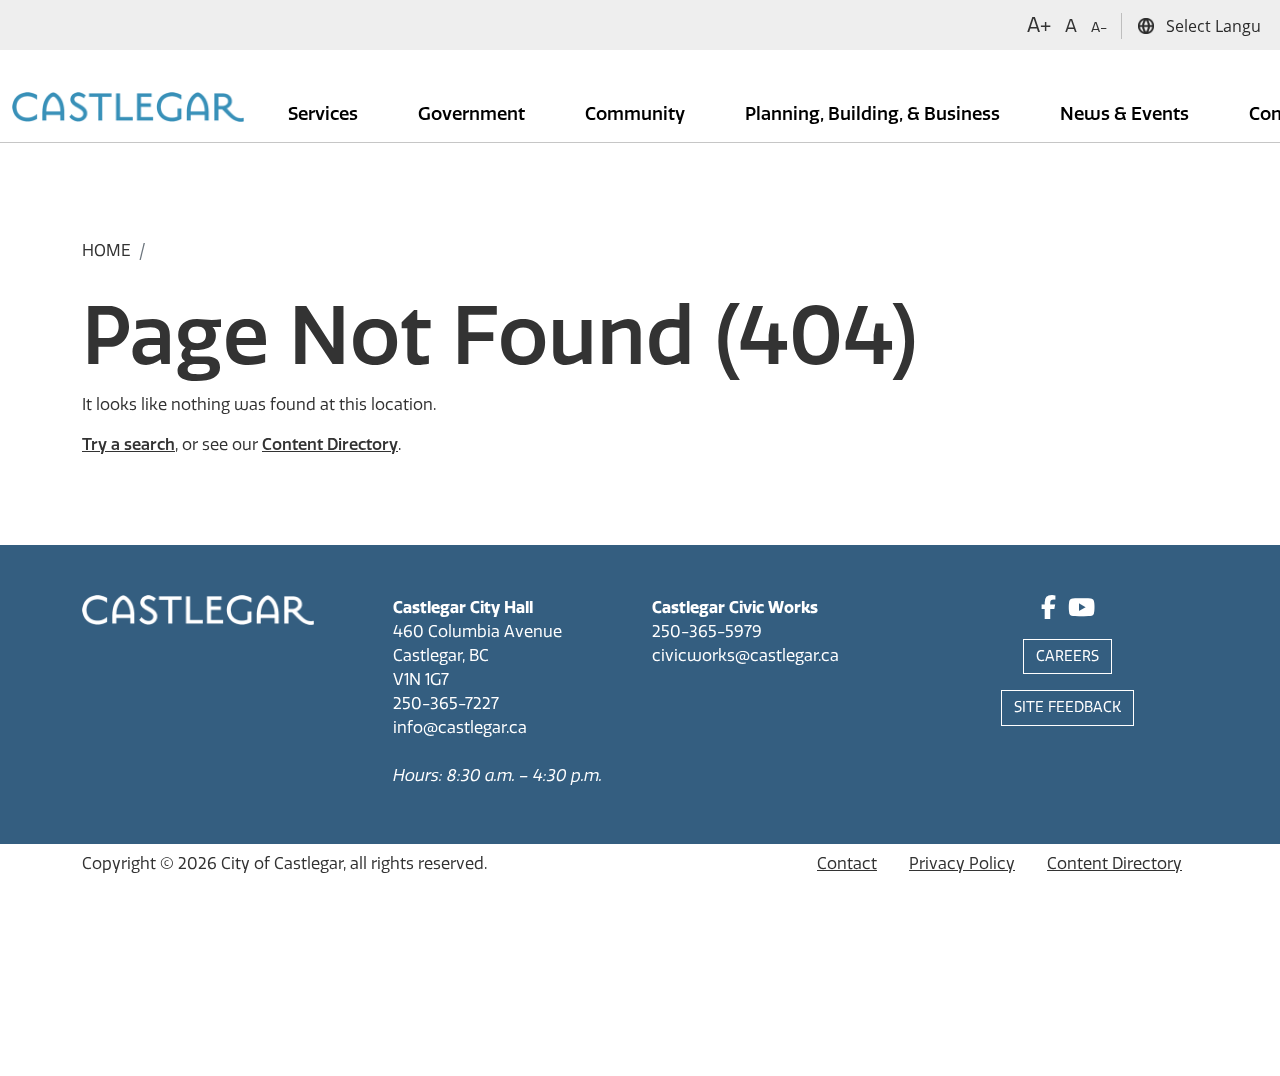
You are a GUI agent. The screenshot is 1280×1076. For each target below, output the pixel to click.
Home (106, 250)
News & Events (1126, 114)
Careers (1067, 656)
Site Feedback (1067, 707)
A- (1099, 27)
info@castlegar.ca (460, 727)
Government (473, 114)
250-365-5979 (707, 631)
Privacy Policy (962, 863)
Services (325, 114)
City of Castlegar (282, 863)
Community (637, 114)
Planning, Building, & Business (874, 114)
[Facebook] (1048, 610)
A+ (1039, 25)
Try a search (128, 444)
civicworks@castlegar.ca (745, 655)
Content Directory (330, 444)
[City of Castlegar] (128, 109)
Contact (847, 863)
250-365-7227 (446, 703)
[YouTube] (1081, 610)
